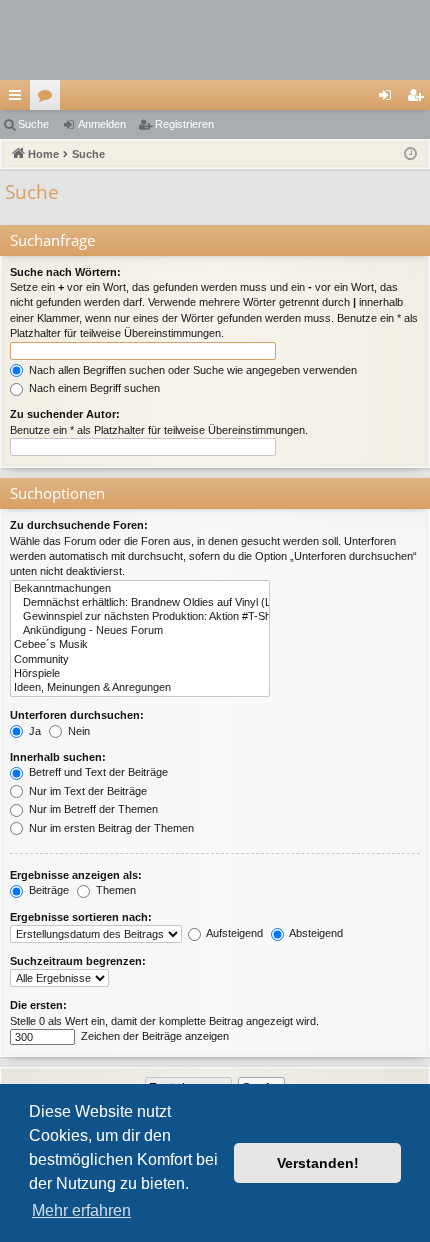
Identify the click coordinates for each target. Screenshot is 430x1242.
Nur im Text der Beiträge (86, 791)
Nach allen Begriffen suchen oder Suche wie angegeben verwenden (191, 370)
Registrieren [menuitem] (419, 99)
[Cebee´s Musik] (140, 645)
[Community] (140, 660)
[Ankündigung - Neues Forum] (140, 631)
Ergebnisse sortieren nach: (81, 917)
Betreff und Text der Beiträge (97, 772)
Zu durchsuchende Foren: (79, 525)
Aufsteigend (233, 933)
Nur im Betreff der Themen (92, 809)
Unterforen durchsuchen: (77, 715)
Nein (77, 731)
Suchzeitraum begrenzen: (78, 961)
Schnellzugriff (19, 99)
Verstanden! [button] (318, 1163)
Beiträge (47, 890)
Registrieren (184, 124)
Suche (33, 124)
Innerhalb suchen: (58, 757)
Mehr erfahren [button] (81, 1210)
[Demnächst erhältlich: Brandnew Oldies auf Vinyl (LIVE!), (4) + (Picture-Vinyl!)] (140, 603)
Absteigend (315, 933)
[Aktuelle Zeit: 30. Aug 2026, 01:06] (410, 154)
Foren (49, 99)
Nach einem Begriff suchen (93, 388)
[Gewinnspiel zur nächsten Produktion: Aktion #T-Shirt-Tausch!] (140, 617)
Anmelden (102, 124)
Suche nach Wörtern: (65, 272)
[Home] (215, 40)
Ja (33, 731)
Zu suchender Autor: (65, 414)
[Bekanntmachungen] (140, 589)
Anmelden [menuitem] (389, 99)
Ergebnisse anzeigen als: (76, 875)
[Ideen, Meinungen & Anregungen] (140, 688)
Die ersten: (38, 1005)
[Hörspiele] (140, 674)
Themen (114, 890)
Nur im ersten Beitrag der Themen (110, 828)
